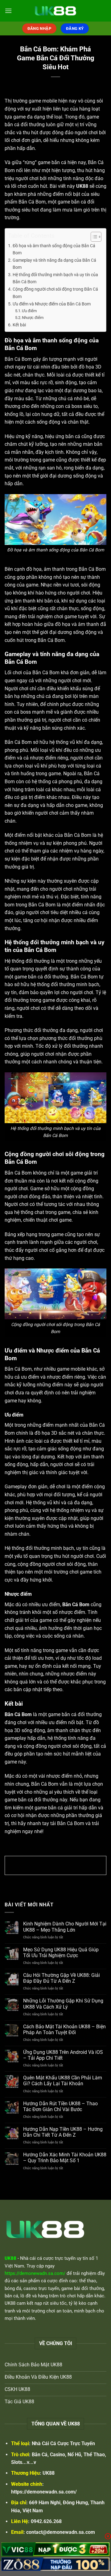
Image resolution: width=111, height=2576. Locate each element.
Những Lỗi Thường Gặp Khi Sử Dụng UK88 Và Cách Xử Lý (63, 2004)
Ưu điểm (29, 311)
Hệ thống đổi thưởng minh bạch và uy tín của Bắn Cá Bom (55, 278)
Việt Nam (14, 2266)
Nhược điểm (33, 318)
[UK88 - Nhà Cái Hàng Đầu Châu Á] (55, 11)
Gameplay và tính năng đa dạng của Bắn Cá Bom (54, 264)
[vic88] (55, 2549)
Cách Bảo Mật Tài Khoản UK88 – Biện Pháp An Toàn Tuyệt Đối (64, 2030)
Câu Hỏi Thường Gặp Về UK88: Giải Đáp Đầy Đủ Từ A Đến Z (62, 1978)
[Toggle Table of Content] (93, 237)
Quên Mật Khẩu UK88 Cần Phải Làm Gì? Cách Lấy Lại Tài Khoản (63, 2081)
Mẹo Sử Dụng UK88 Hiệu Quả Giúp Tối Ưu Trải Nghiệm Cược (61, 1953)
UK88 (49, 2473)
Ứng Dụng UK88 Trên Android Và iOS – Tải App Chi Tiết (63, 2055)
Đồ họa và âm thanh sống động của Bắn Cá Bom (54, 249)
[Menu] (8, 11)
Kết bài (19, 325)
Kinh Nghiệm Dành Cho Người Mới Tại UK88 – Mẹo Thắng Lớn (65, 1927)
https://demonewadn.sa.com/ (44, 2492)
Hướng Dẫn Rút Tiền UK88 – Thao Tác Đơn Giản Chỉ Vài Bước (60, 2106)
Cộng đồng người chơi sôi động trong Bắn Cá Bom (55, 293)
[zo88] (55, 2564)
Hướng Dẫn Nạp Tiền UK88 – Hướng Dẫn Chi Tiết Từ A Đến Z (63, 2132)
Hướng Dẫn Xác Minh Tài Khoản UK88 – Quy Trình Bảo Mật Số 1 (65, 2158)
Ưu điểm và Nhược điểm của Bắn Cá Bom (52, 304)
